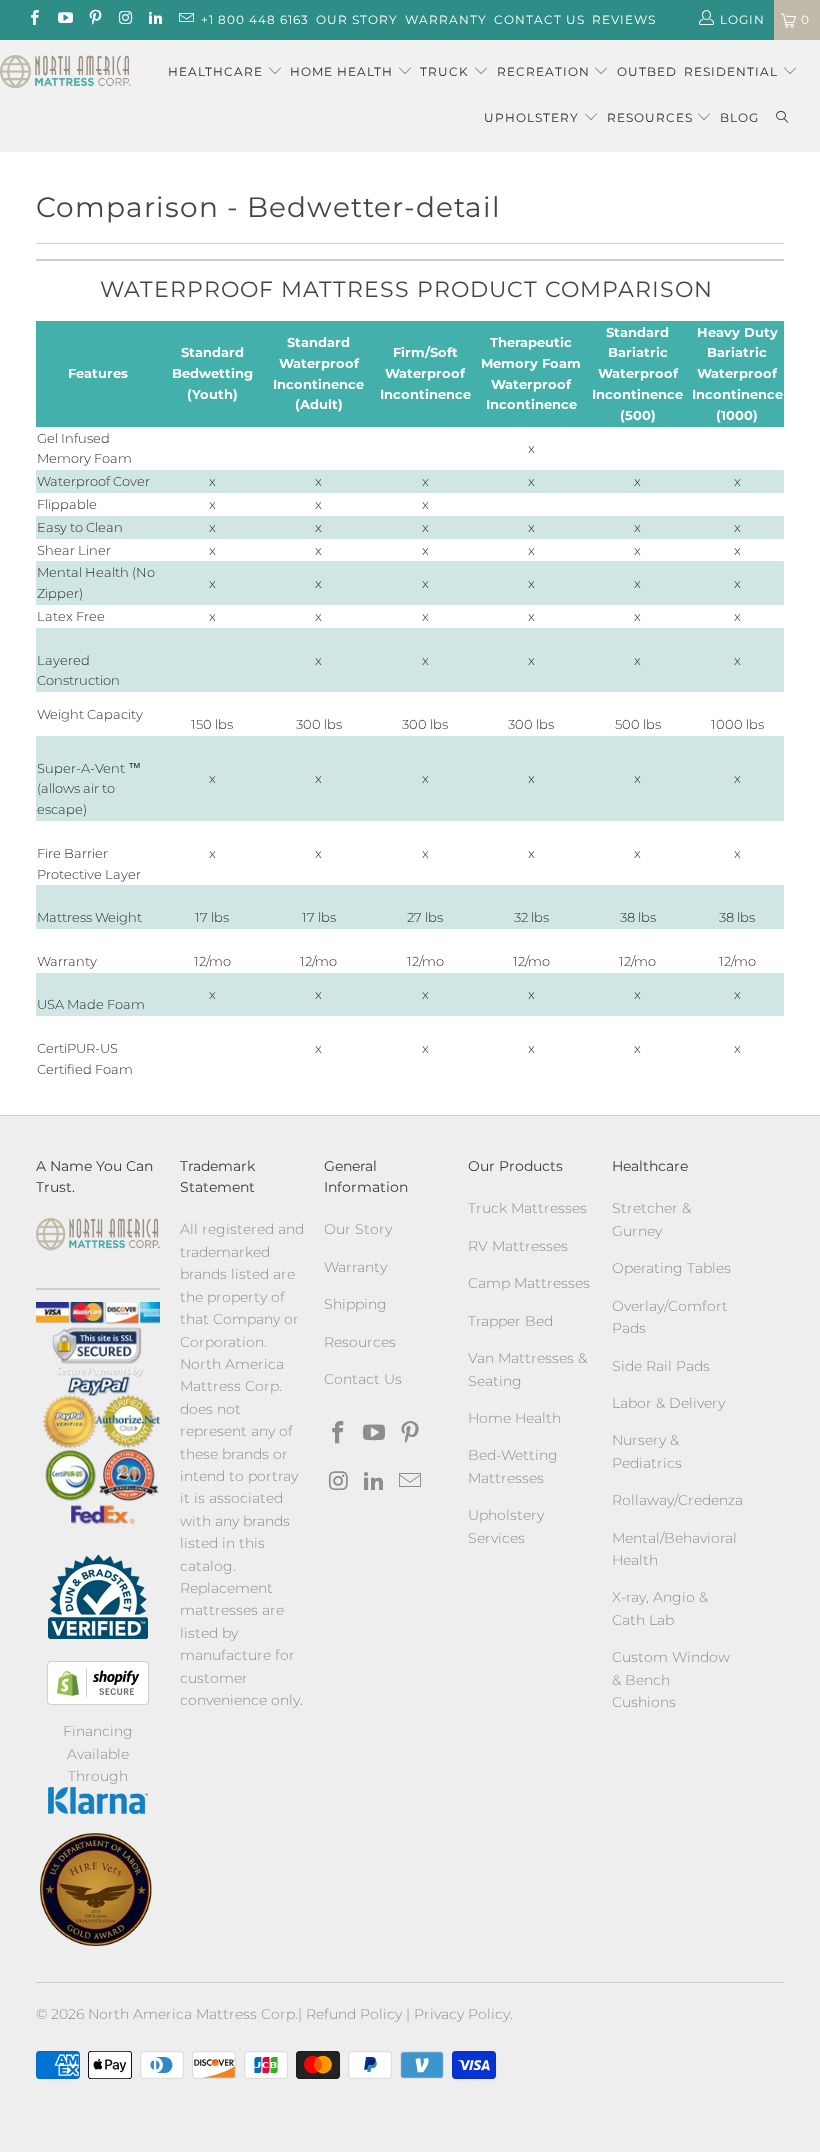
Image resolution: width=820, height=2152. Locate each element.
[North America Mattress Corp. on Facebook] (33, 19)
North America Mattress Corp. (193, 2014)
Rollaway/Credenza (677, 1500)
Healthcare (215, 71)
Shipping (355, 1304)
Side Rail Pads (661, 1366)
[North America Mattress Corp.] (65, 74)
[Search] (782, 119)
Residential (733, 71)
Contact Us (539, 19)
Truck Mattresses (527, 1208)
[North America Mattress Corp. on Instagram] (124, 19)
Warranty (446, 19)
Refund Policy (354, 2014)
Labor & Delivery (668, 1403)
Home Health (343, 71)
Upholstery (533, 117)
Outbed (647, 71)
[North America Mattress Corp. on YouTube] (63, 19)
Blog (739, 117)
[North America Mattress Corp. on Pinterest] (94, 19)
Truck (444, 71)
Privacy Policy (462, 2014)
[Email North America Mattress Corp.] (184, 19)
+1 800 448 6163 (255, 19)
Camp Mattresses (529, 1283)
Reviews (624, 19)
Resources (652, 117)
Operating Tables (671, 1268)
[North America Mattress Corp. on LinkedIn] (154, 19)
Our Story (357, 19)
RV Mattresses (518, 1246)
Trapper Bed (510, 1321)
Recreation (543, 71)
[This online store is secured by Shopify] (98, 1683)
